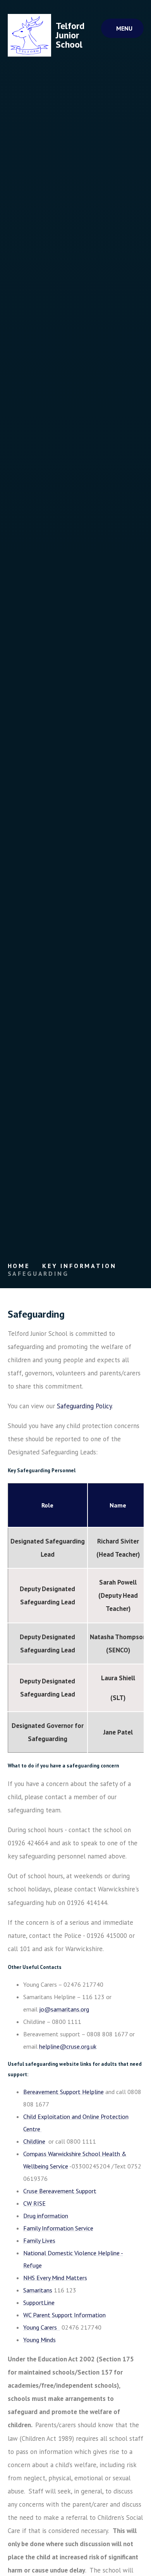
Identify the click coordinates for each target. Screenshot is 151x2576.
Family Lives (39, 2240)
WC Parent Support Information (64, 2315)
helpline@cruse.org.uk (68, 2046)
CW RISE (34, 2203)
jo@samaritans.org (64, 2009)
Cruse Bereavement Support (60, 2191)
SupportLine (39, 2302)
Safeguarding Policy (84, 1406)
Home (19, 1266)
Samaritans (38, 2290)
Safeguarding (38, 1273)
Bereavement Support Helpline (63, 2092)
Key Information (79, 1266)
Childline (34, 2141)
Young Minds (39, 2340)
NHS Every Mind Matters (55, 2278)
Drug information (46, 2216)
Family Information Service (58, 2228)
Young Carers (41, 2327)
